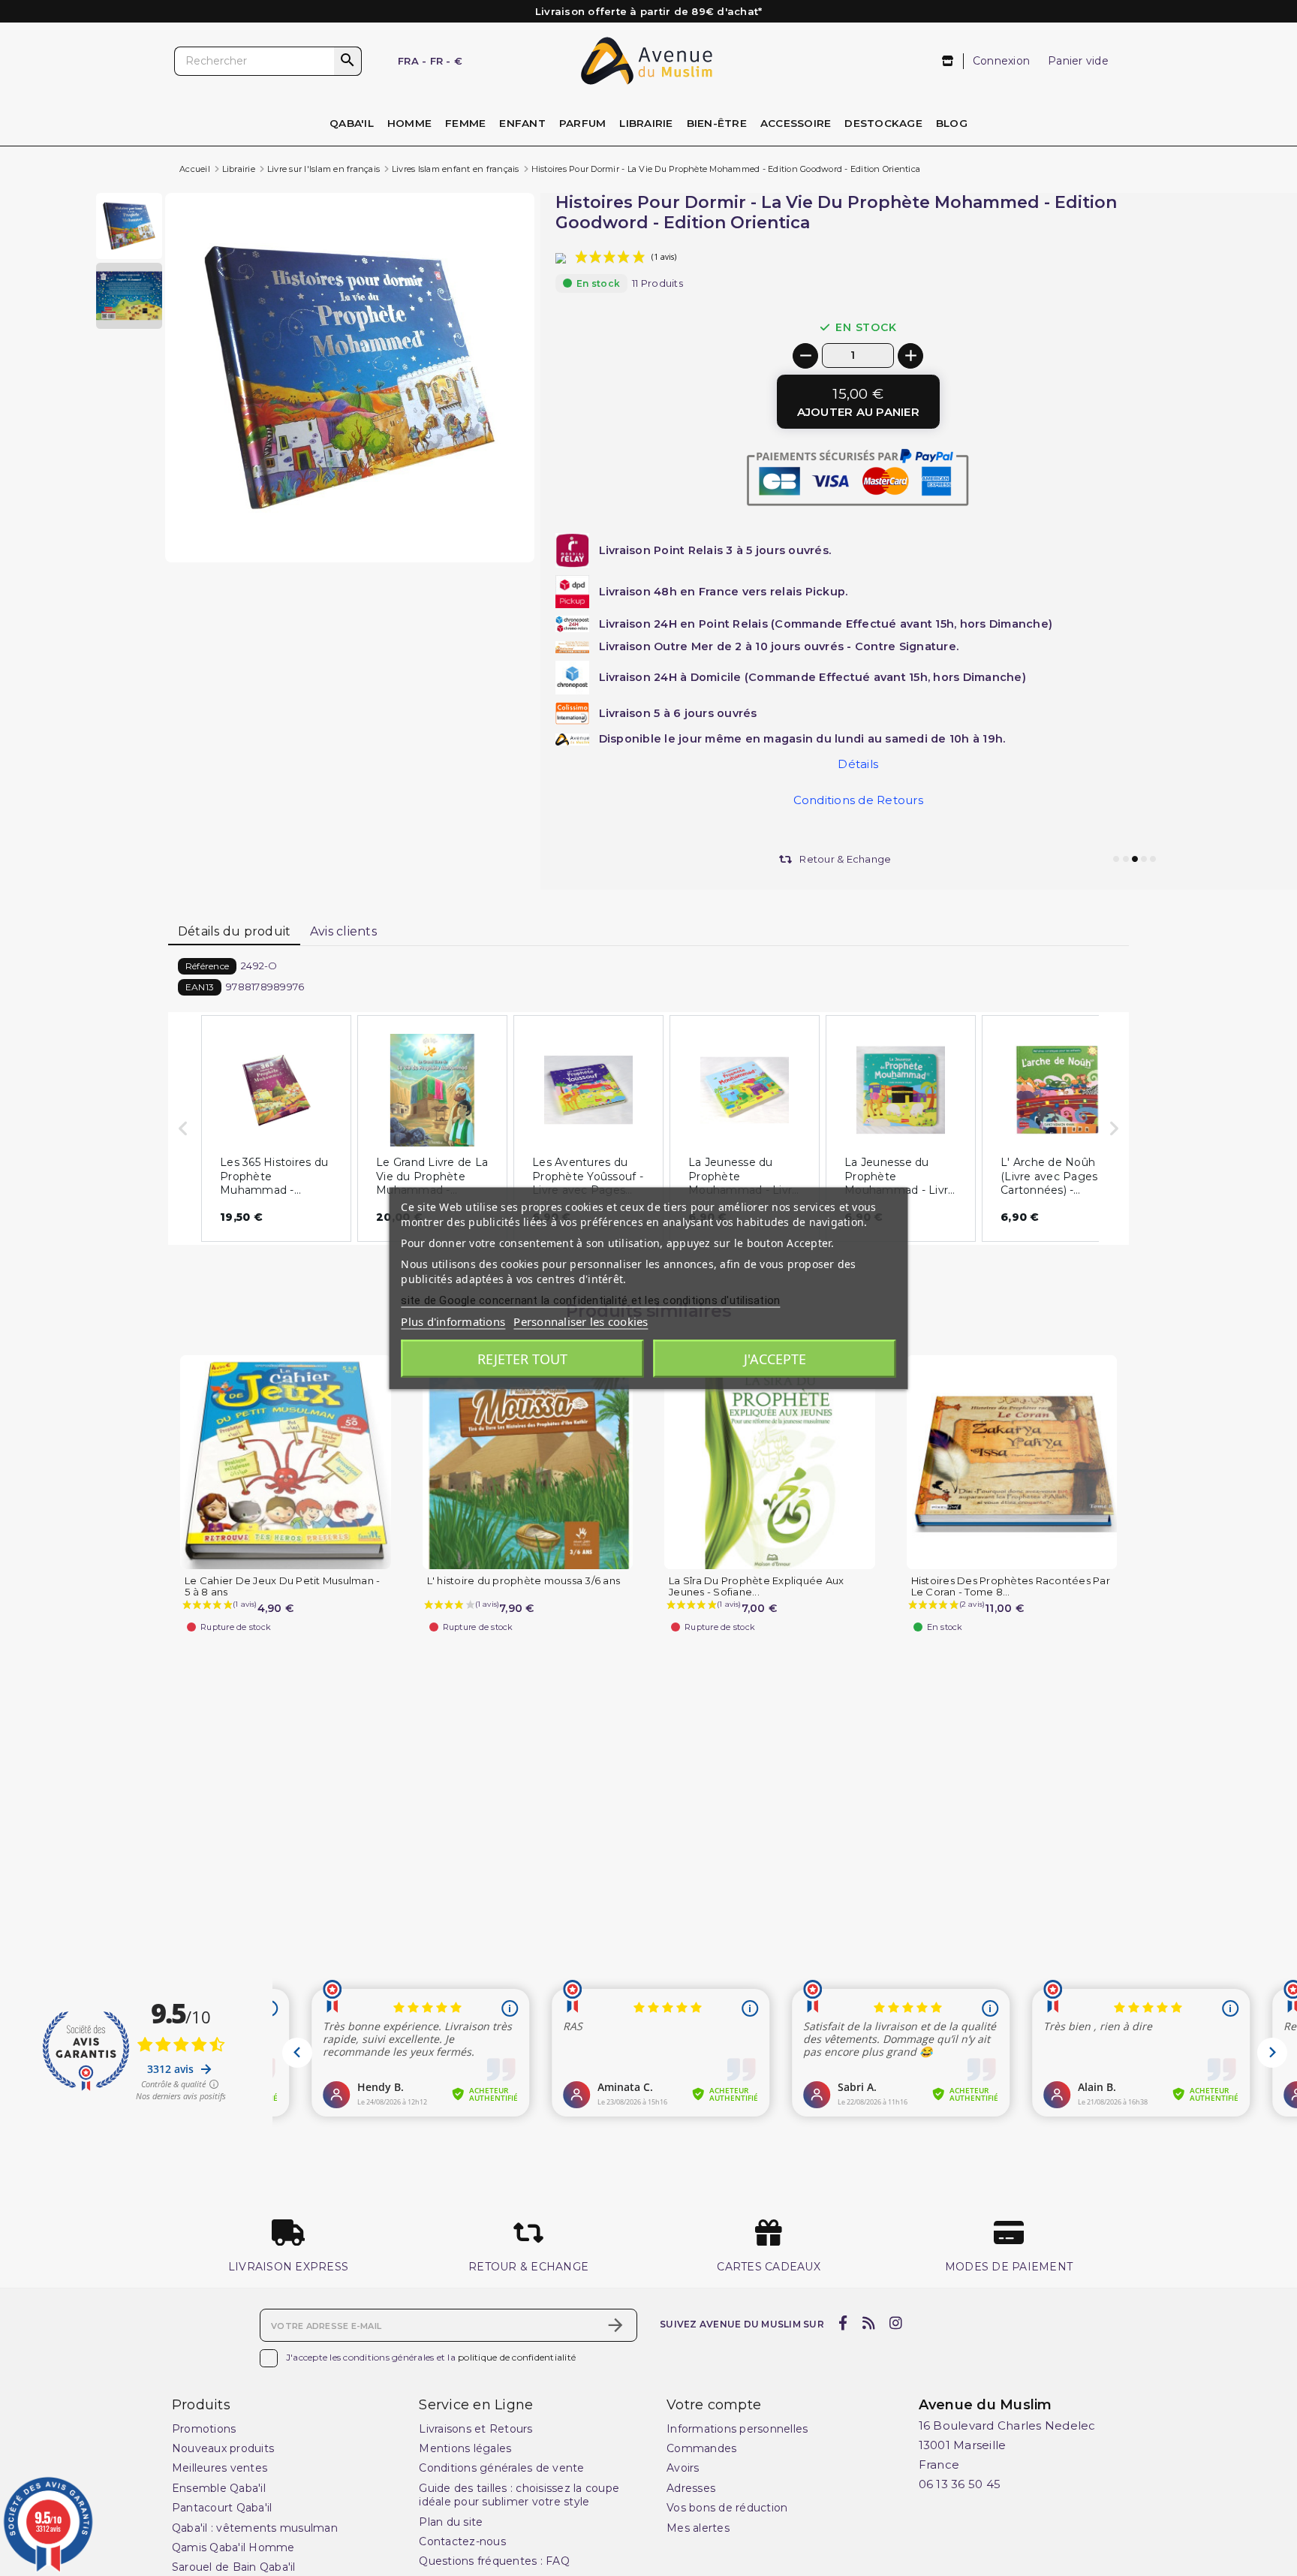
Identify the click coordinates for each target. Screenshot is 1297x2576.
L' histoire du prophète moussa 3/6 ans (524, 1581)
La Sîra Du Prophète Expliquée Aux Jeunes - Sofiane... (756, 1586)
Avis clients (343, 931)
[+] (910, 356)
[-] (805, 356)
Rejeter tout (522, 1358)
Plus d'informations (453, 1321)
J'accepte (775, 1358)
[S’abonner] (615, 2325)
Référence (207, 966)
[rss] (868, 2324)
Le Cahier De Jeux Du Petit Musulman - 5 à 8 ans (282, 1586)
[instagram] (896, 2324)
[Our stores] (948, 61)
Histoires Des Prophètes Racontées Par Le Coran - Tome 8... (1011, 1586)
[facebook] (843, 2324)
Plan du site (451, 2522)
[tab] (234, 932)
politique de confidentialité (517, 2357)
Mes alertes (698, 2528)
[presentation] (471, 526)
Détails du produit (235, 931)
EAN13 (200, 987)
